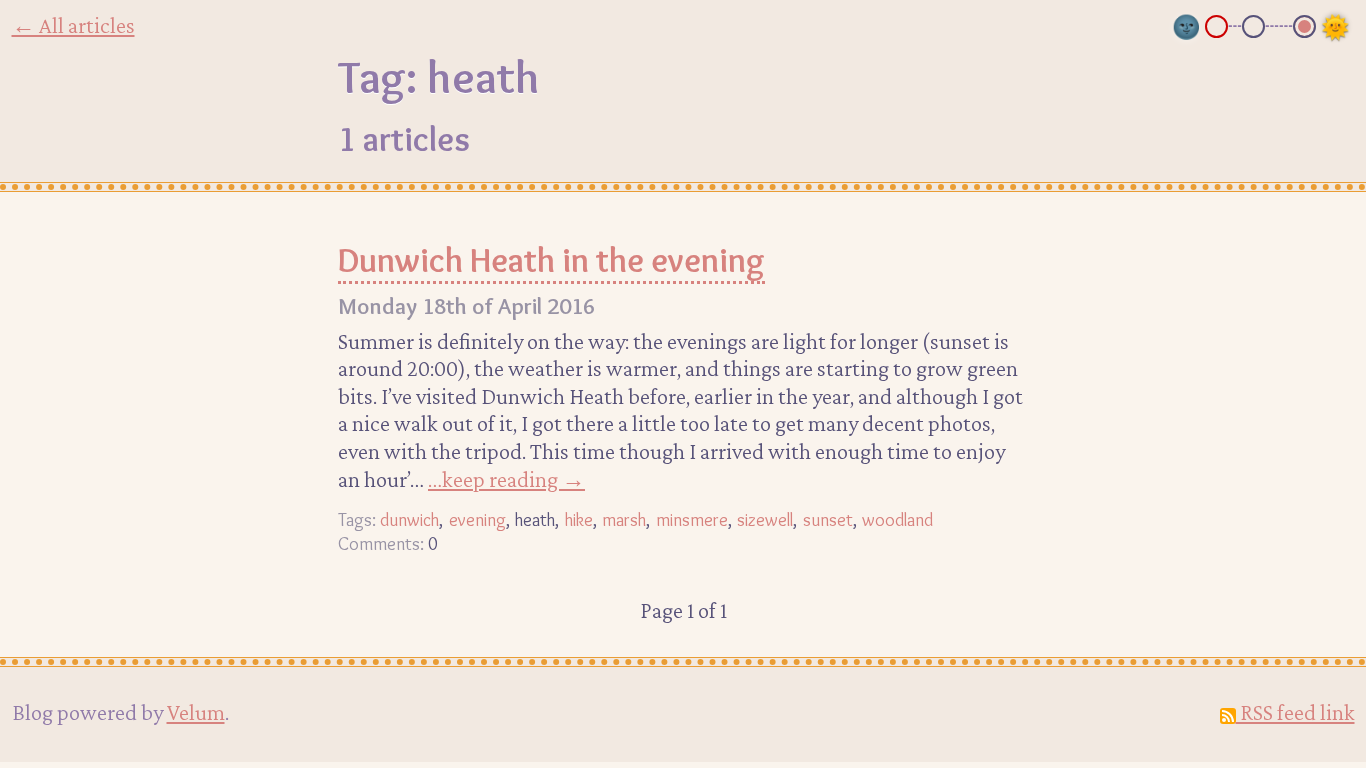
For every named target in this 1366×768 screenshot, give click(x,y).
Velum (196, 712)
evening (477, 519)
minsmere (692, 519)
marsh (624, 519)
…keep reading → (506, 479)
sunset (828, 519)
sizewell (765, 519)
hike (579, 519)
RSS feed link (1295, 712)
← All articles (73, 25)
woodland (897, 519)
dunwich (409, 519)
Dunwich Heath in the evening (551, 260)
